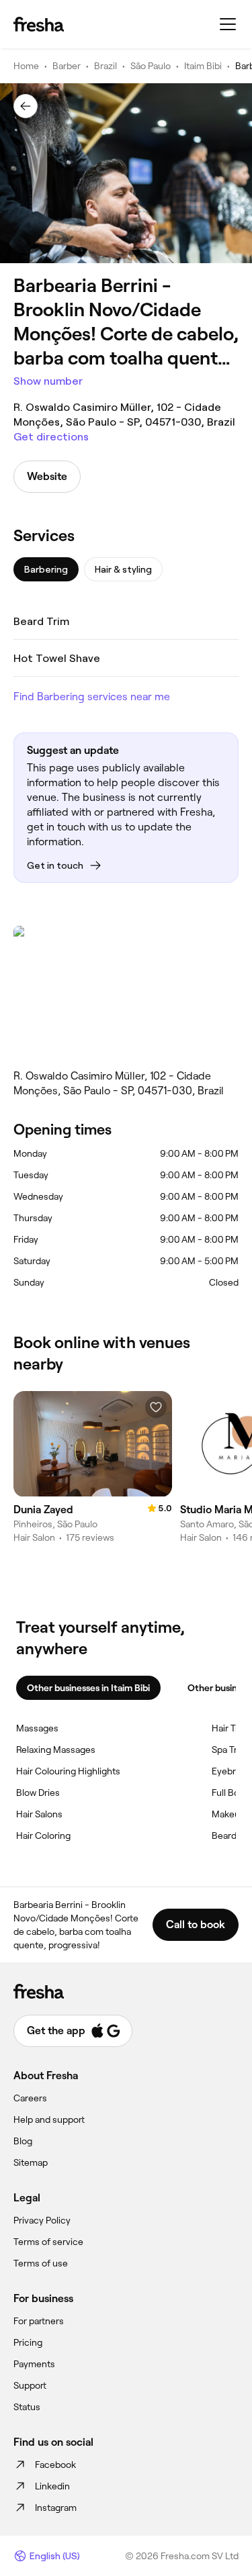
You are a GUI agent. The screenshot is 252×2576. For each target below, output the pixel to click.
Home (26, 66)
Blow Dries (38, 1793)
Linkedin (52, 2486)
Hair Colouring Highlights (68, 1771)
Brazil (106, 66)
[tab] (46, 569)
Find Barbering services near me (92, 697)
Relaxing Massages (56, 1750)
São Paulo (151, 66)
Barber (67, 66)
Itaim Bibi (203, 66)
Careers (30, 2098)
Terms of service (48, 2242)
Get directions (51, 437)
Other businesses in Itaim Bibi (88, 1688)
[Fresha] (39, 24)
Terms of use (41, 2263)
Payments (34, 2364)
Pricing (28, 2342)
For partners (39, 2321)
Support (30, 2385)
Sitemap (31, 2162)
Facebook (55, 2465)
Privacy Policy (42, 2220)
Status (27, 2407)
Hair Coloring (43, 1835)
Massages (37, 1728)
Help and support (49, 2119)
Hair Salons (39, 1814)
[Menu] (228, 24)
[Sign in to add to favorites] (156, 1407)
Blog (23, 2141)
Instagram (56, 2508)
